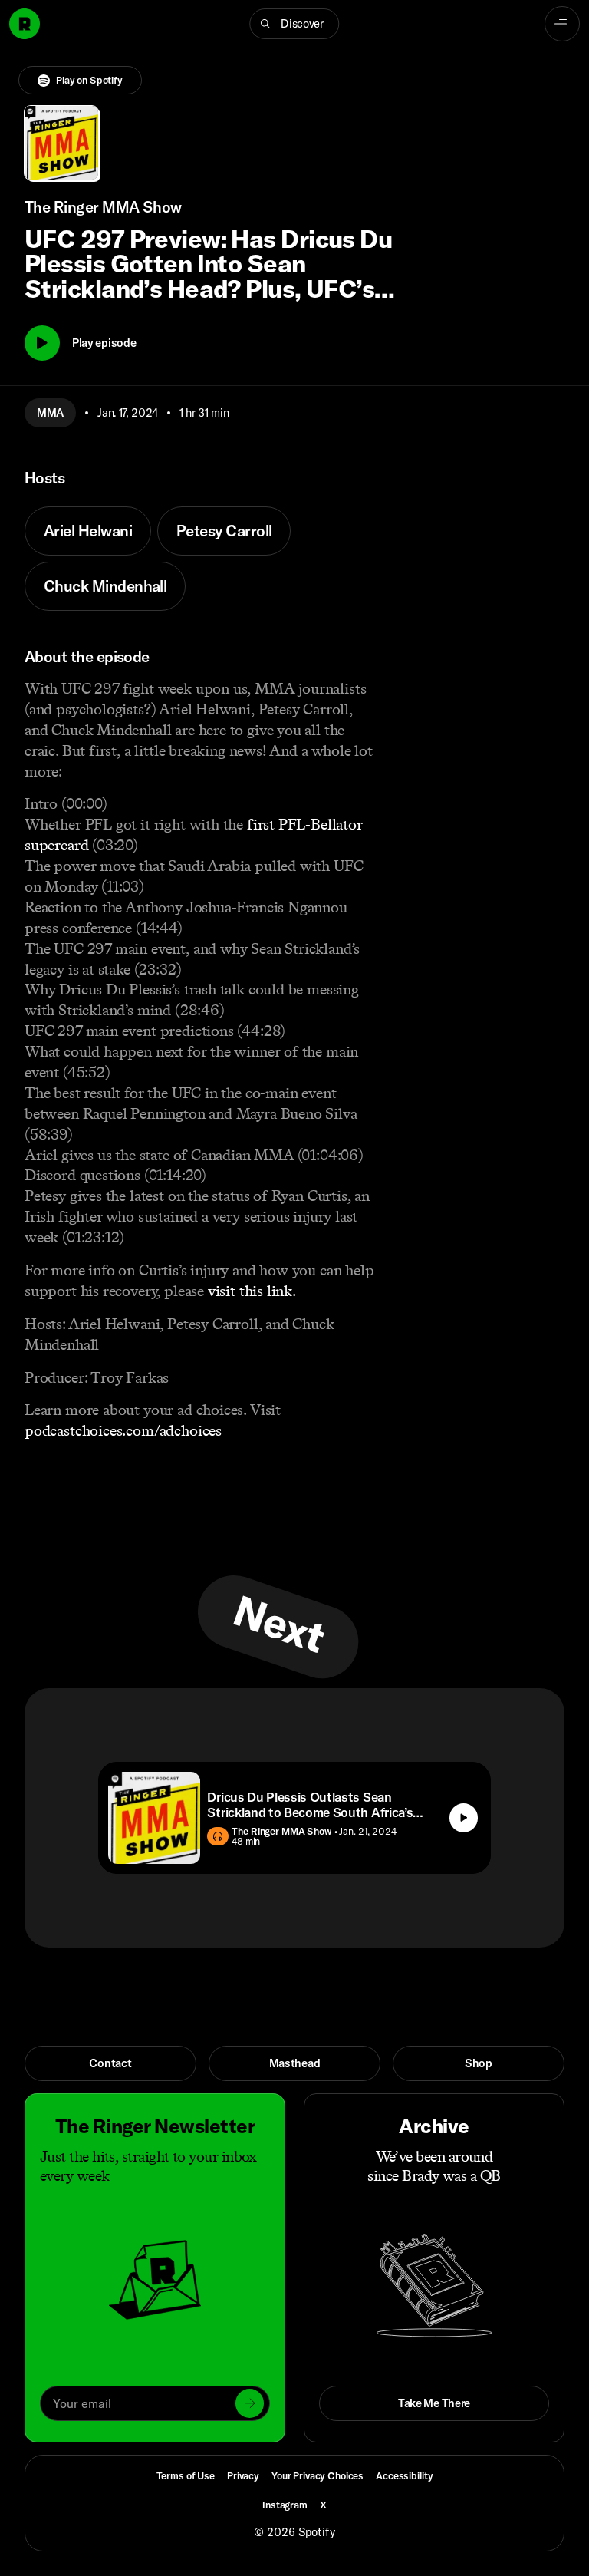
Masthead (295, 2063)
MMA (50, 412)
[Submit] (250, 2403)
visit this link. (252, 1291)
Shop (479, 2063)
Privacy (243, 2475)
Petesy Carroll (224, 531)
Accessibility (404, 2475)
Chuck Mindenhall (105, 586)
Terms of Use (186, 2475)
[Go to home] (25, 24)
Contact (110, 2063)
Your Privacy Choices (318, 2476)
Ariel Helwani (88, 531)
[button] (294, 24)
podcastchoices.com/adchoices (123, 1430)
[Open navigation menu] (562, 24)
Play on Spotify (89, 80)
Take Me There (434, 2403)
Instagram (285, 2505)
